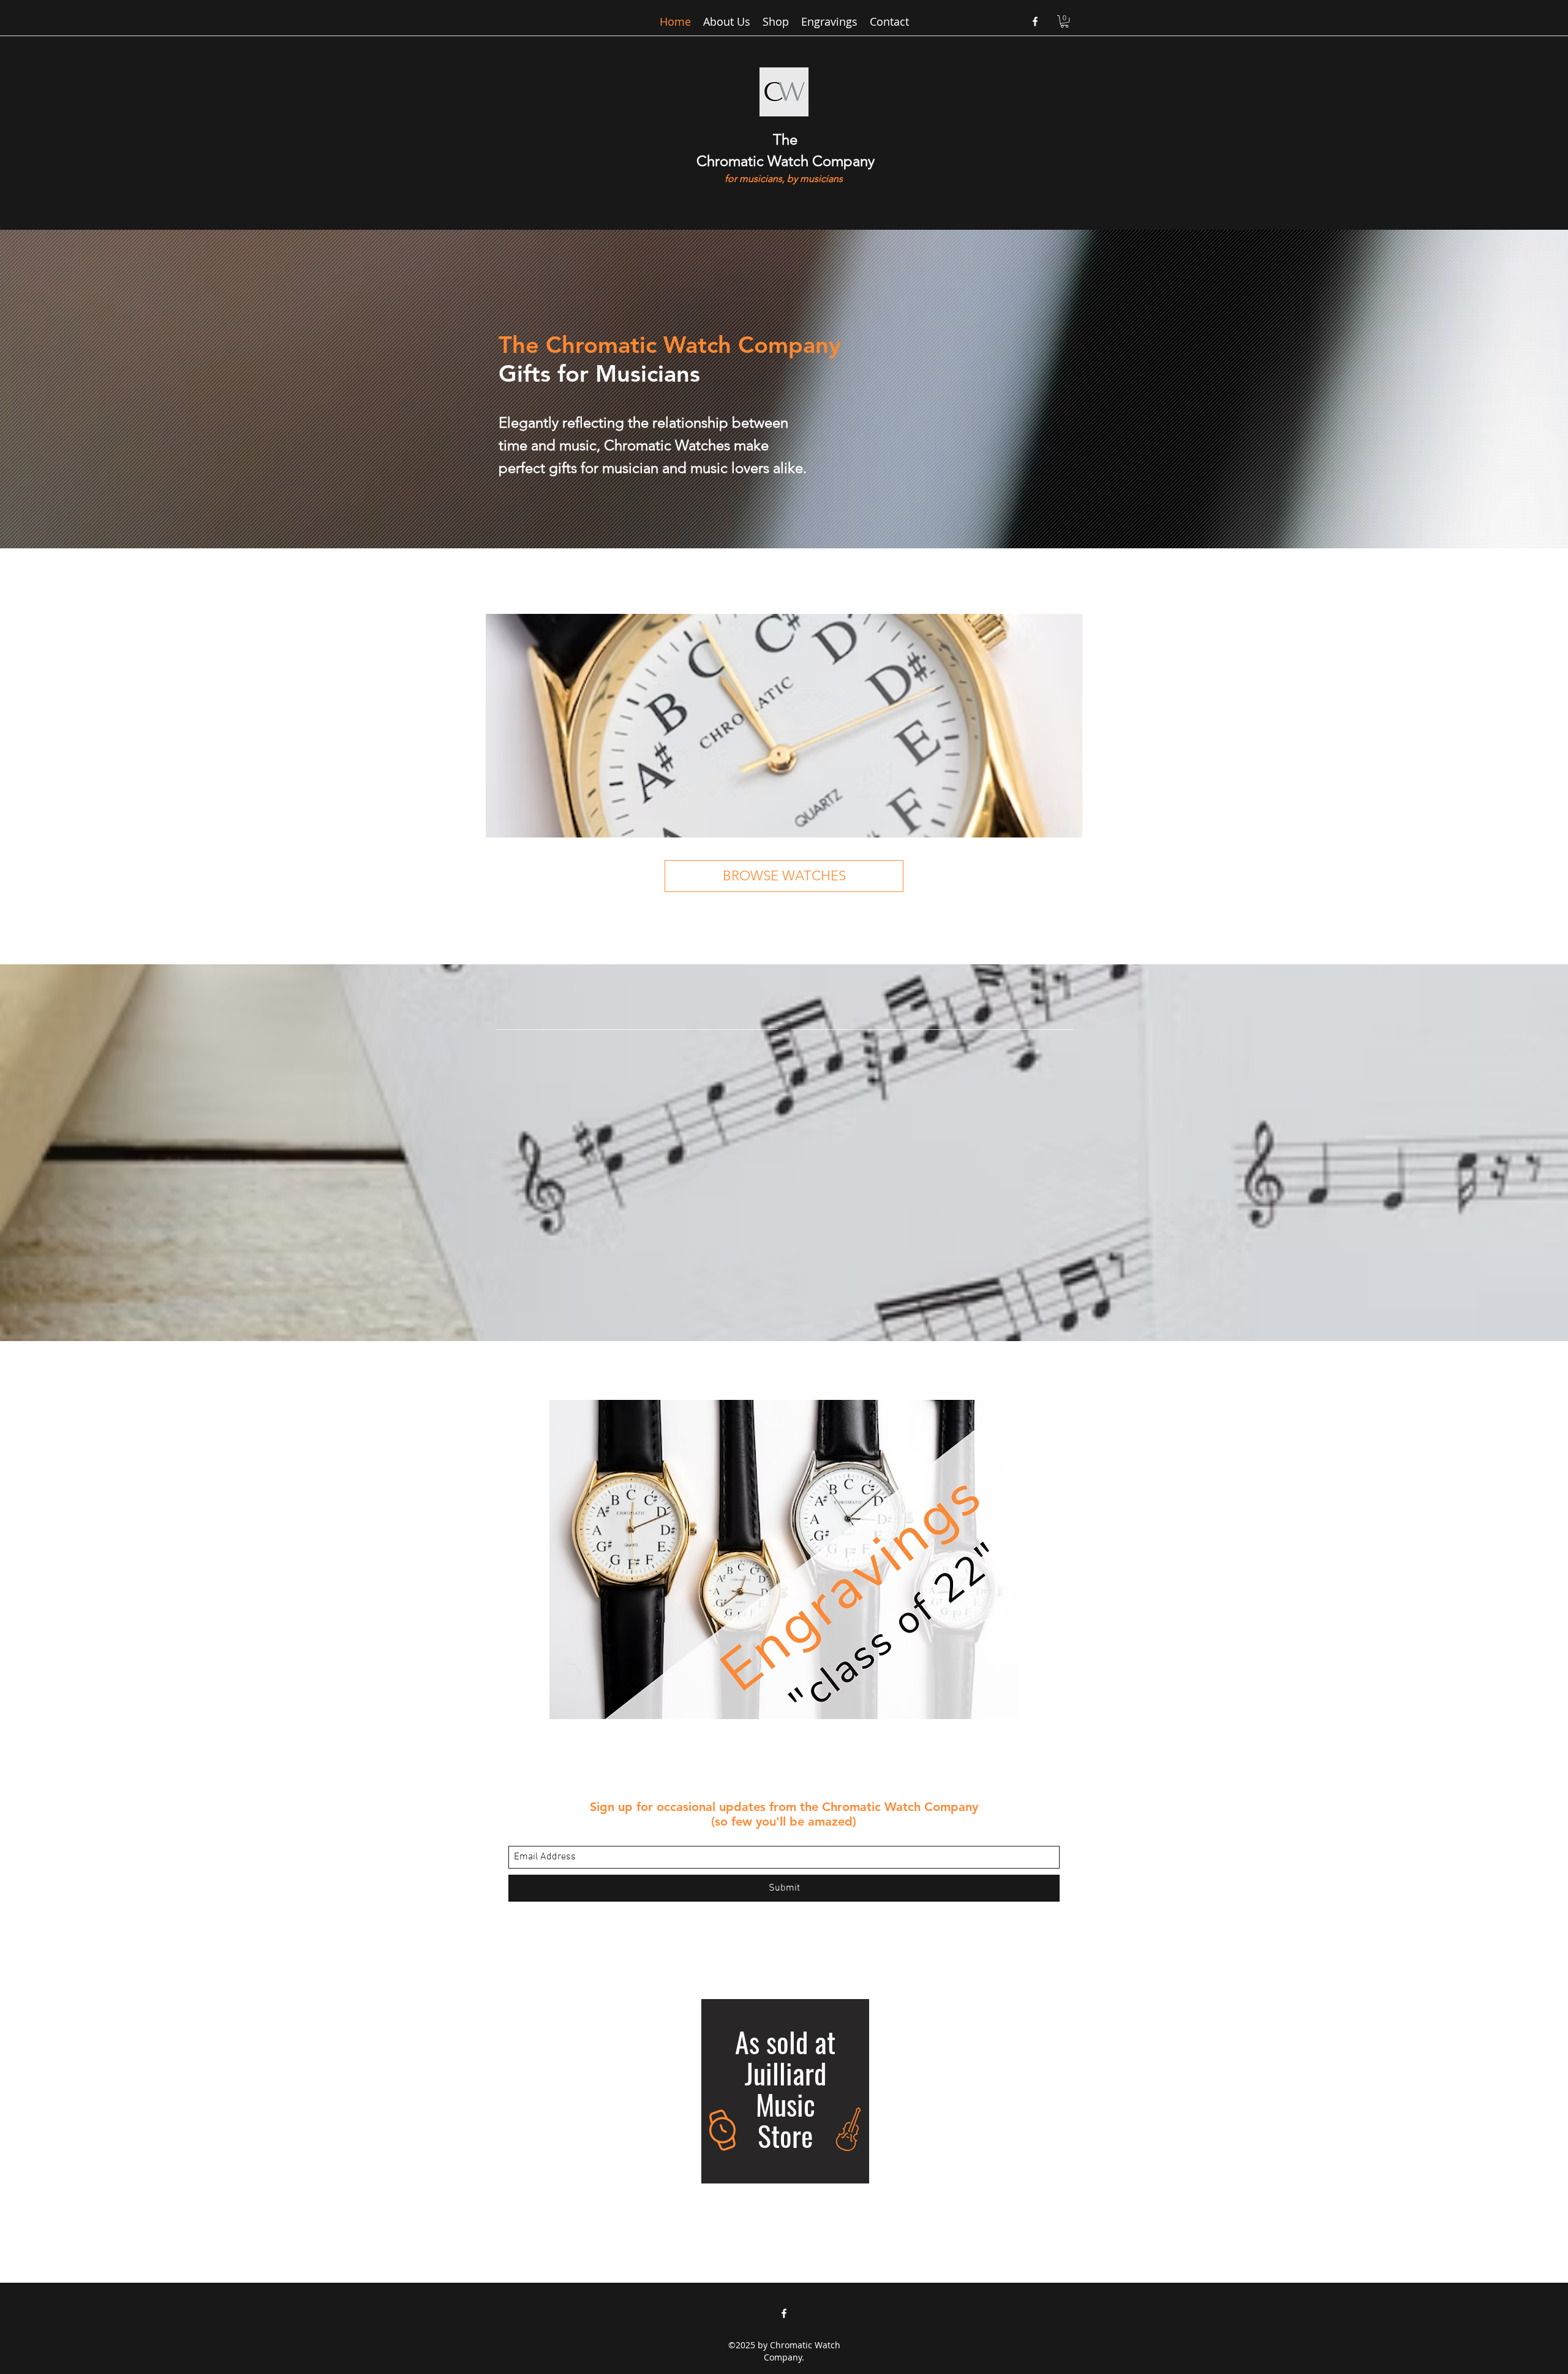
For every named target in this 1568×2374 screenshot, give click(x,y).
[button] (1065, 21)
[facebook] (1035, 21)
